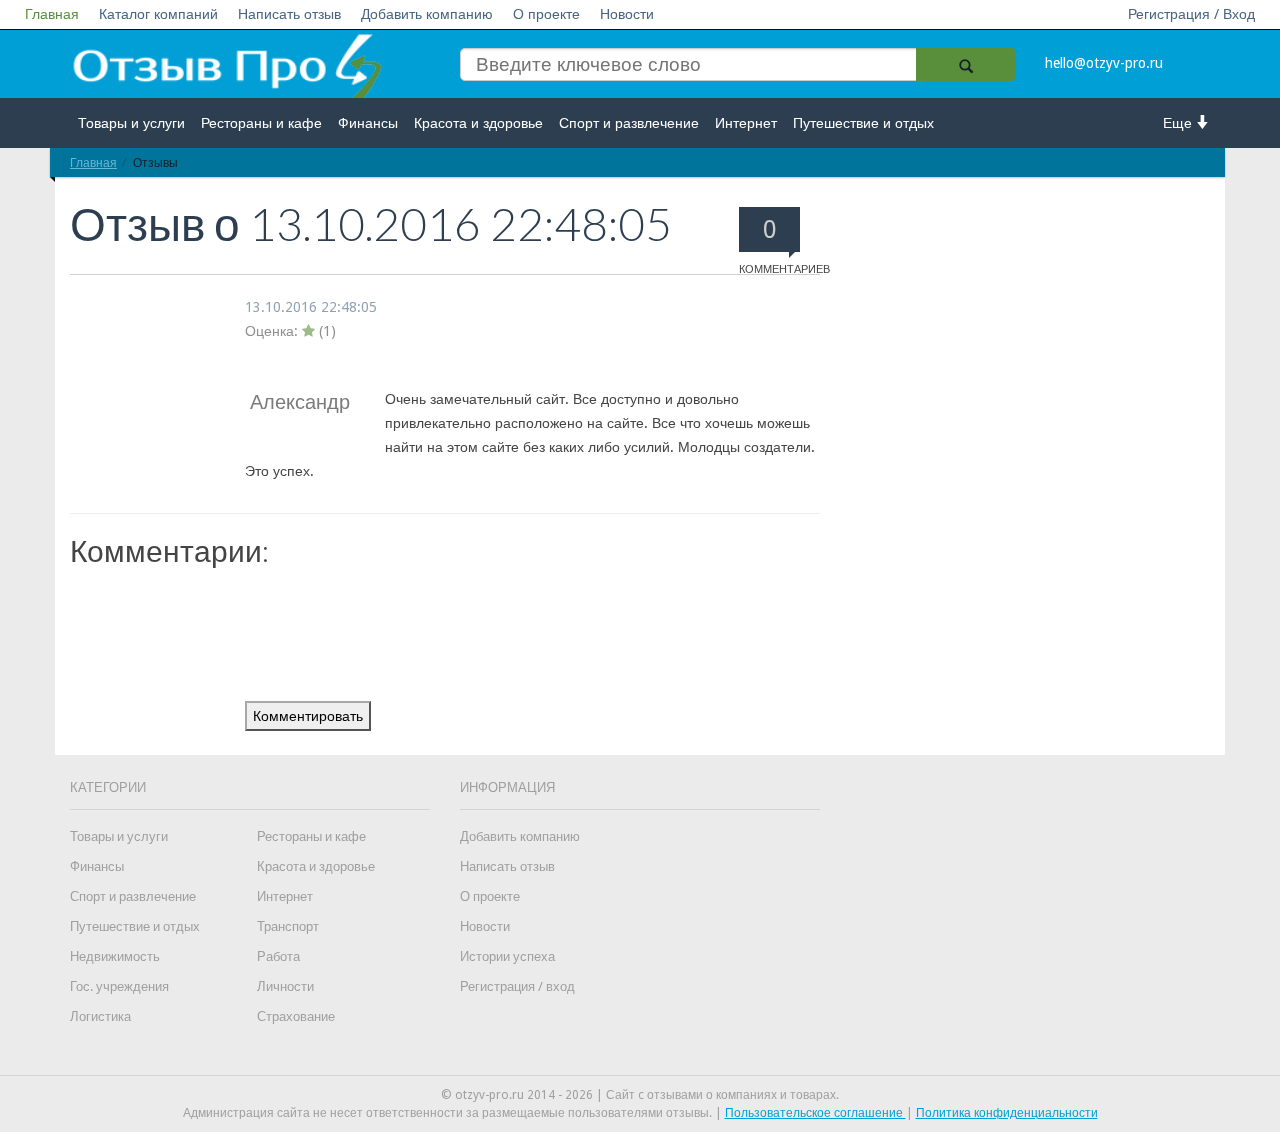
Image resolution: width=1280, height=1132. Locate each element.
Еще (1179, 123)
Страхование (296, 1016)
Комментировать (308, 716)
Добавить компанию (427, 14)
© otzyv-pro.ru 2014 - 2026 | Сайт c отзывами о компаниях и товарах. (640, 1095)
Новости (627, 14)
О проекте (546, 14)
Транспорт (288, 926)
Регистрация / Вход (1191, 14)
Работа (278, 956)
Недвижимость (115, 956)
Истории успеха (507, 956)
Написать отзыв (289, 14)
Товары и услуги (131, 123)
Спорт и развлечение (629, 123)
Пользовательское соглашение (815, 1113)
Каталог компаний (158, 14)
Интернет (746, 123)
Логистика (100, 1016)
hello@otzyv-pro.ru (1104, 63)
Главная (52, 14)
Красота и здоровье (478, 123)
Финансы (368, 123)
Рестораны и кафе (261, 123)
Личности (285, 986)
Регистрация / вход (517, 986)
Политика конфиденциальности (1007, 1113)
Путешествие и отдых (863, 123)
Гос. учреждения (119, 986)
